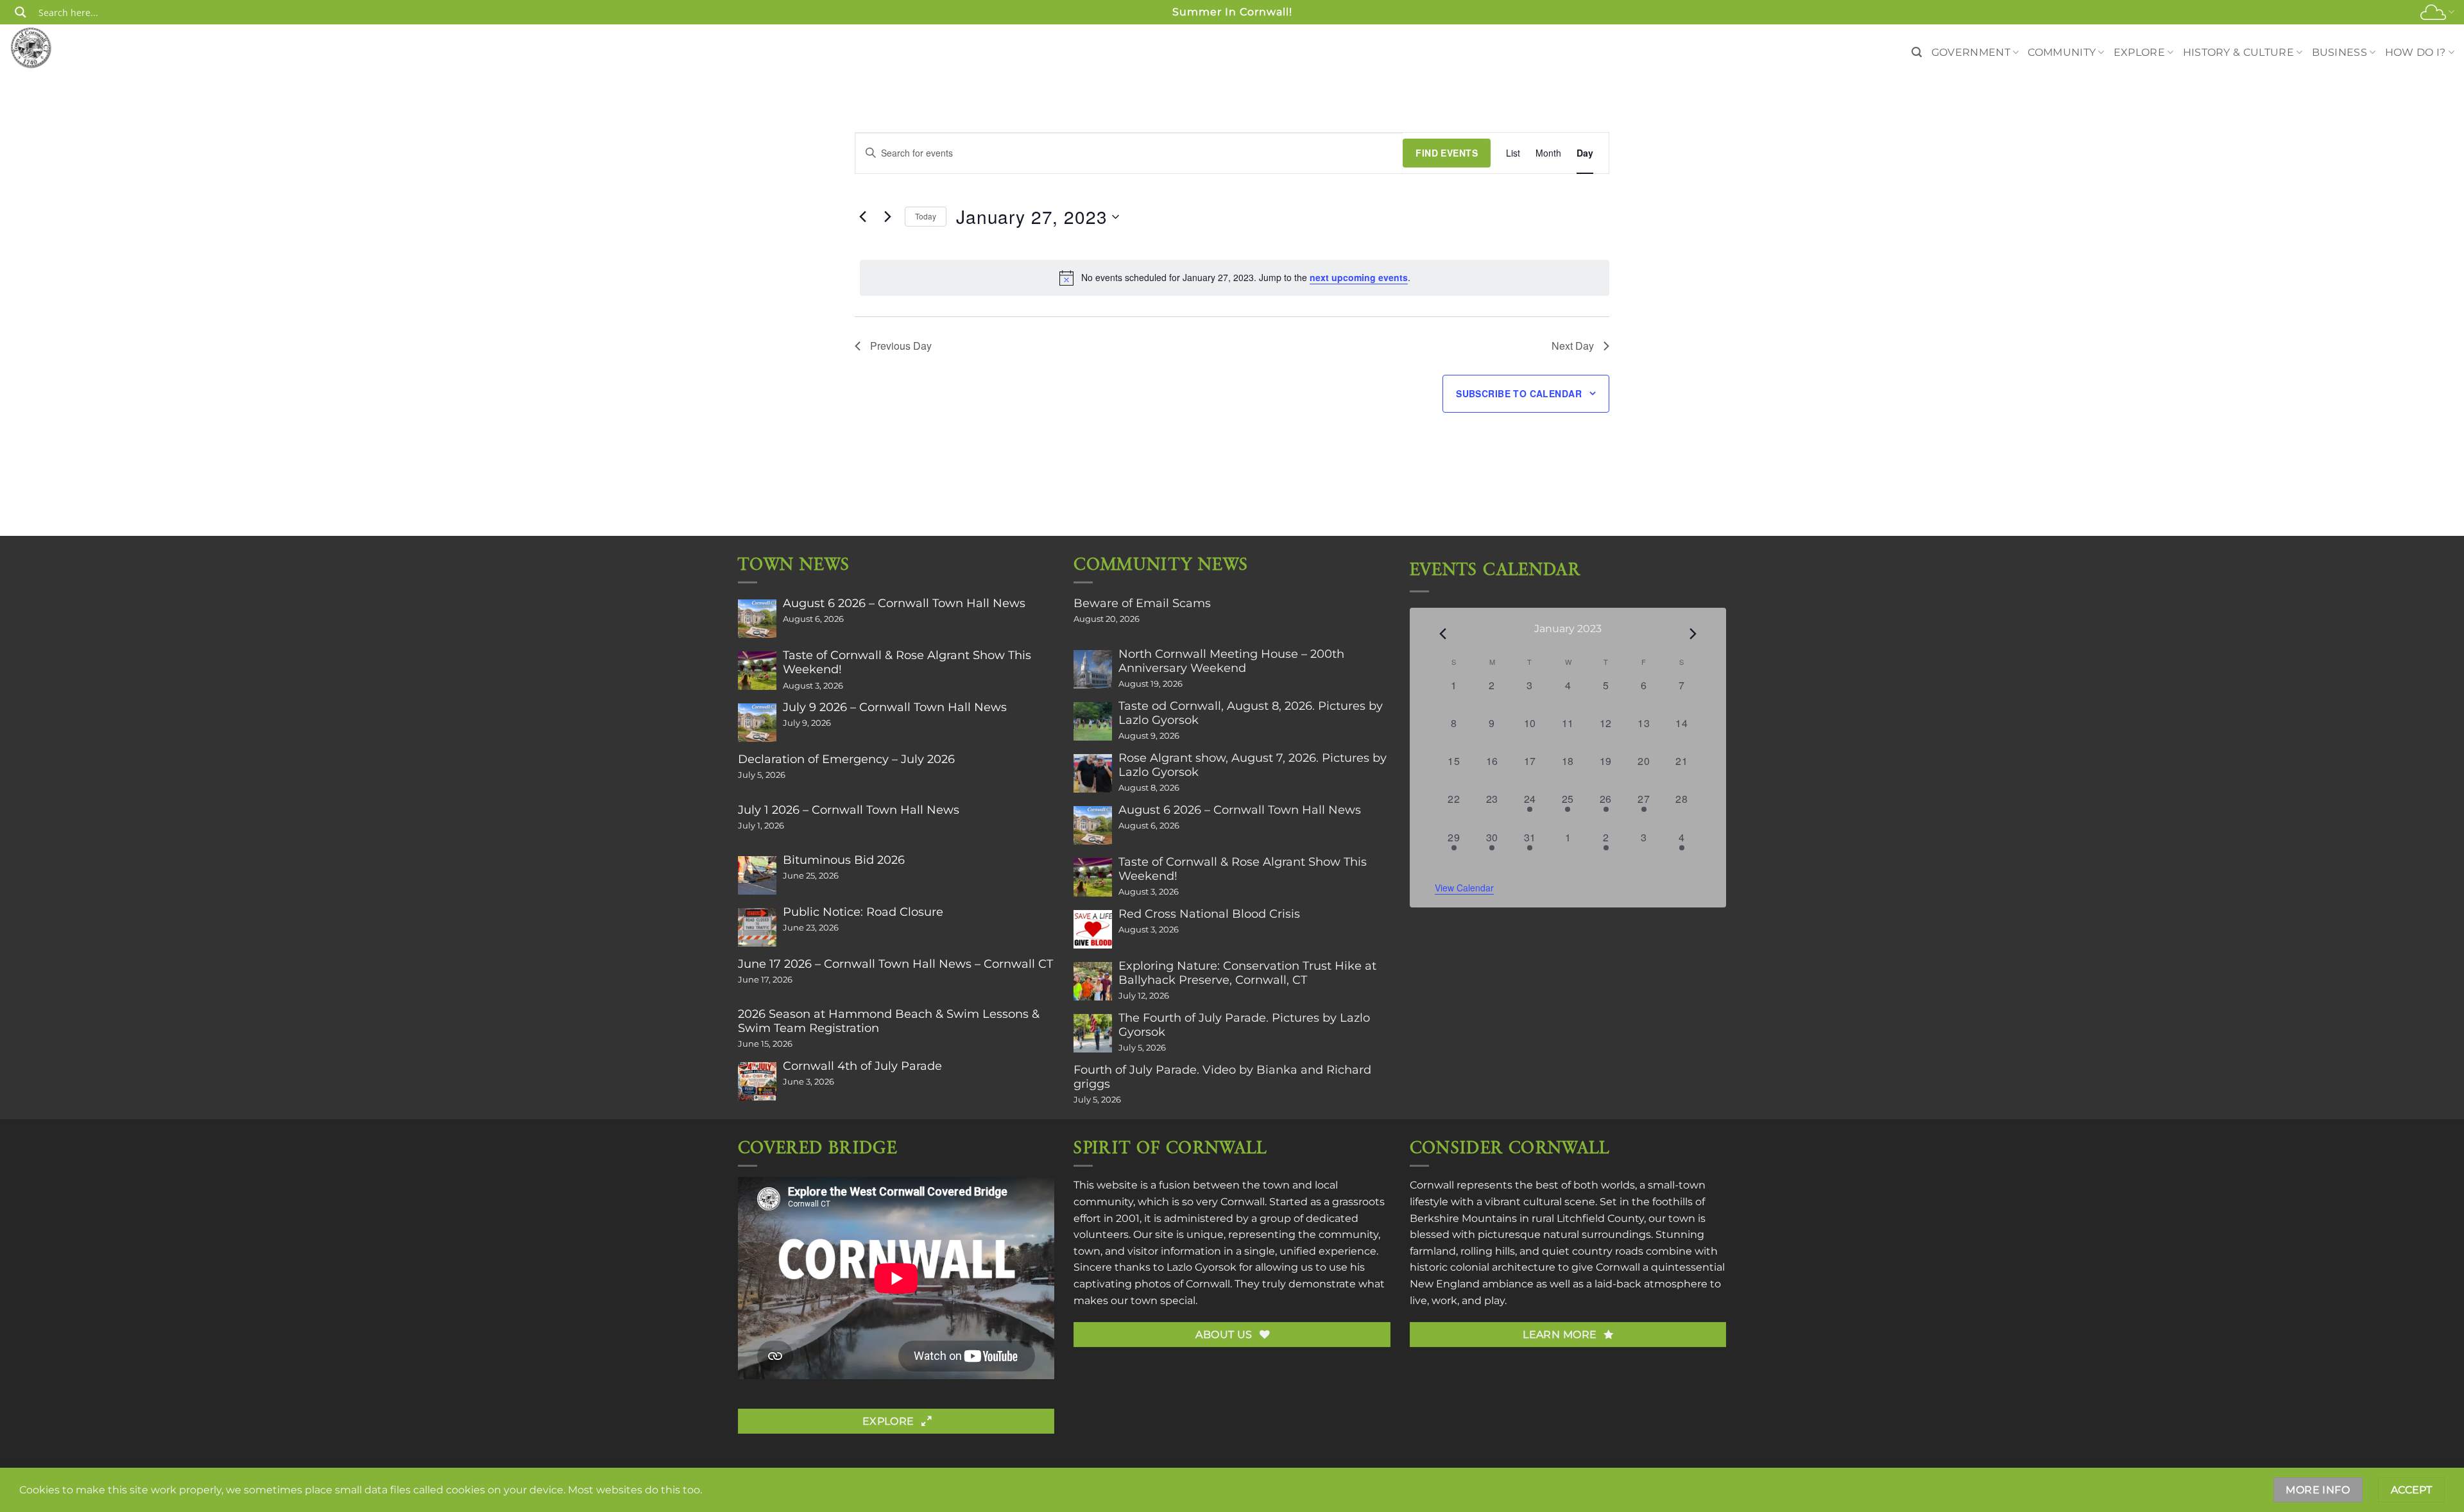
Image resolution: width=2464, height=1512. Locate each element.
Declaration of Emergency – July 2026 (846, 759)
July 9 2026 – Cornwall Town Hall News (895, 707)
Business (2340, 52)
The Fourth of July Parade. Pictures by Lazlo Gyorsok (1244, 1025)
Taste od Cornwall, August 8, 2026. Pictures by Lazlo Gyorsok (1251, 713)
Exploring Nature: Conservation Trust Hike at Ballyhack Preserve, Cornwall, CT (1247, 973)
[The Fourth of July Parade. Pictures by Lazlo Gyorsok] (1093, 1033)
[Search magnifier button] (21, 12)
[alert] (1235, 278)
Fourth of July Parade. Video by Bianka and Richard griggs (1222, 1077)
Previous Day (901, 346)
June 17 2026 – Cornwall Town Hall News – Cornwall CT (895, 964)
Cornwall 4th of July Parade (862, 1066)
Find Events (1447, 153)
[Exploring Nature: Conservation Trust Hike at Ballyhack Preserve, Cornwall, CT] (1093, 981)
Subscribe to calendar (1519, 393)
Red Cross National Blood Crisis (1209, 914)
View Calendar (1464, 888)
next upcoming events (1359, 277)
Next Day (1573, 346)
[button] (1917, 52)
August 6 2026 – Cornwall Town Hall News (904, 603)
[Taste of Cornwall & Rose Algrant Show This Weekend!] (757, 671)
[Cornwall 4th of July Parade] (757, 1081)
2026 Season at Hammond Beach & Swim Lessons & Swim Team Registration (889, 1021)
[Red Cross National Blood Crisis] (1093, 929)
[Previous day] (862, 217)
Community (2062, 52)
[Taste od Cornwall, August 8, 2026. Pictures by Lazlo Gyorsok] (1093, 721)
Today (926, 216)
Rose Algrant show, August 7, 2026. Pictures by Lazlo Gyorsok (1253, 765)
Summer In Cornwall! (1232, 12)
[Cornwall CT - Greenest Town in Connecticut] (56, 47)
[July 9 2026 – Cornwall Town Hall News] (757, 723)
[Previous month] (1442, 633)
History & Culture (2238, 52)
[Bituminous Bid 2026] (757, 875)
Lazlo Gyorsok (1202, 1267)
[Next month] (1693, 633)
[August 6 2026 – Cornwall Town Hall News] (757, 619)
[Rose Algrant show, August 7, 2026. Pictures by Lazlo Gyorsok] (1093, 773)
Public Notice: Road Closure (863, 912)
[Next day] (887, 217)
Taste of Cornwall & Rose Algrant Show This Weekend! (907, 662)
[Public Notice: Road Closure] (757, 927)
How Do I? (2416, 52)
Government (1971, 52)
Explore (2139, 52)
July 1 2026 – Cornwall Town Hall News (849, 810)
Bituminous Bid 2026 (844, 860)
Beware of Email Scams (1142, 603)
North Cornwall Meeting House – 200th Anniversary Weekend (1231, 661)
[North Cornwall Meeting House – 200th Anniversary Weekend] (1093, 669)
